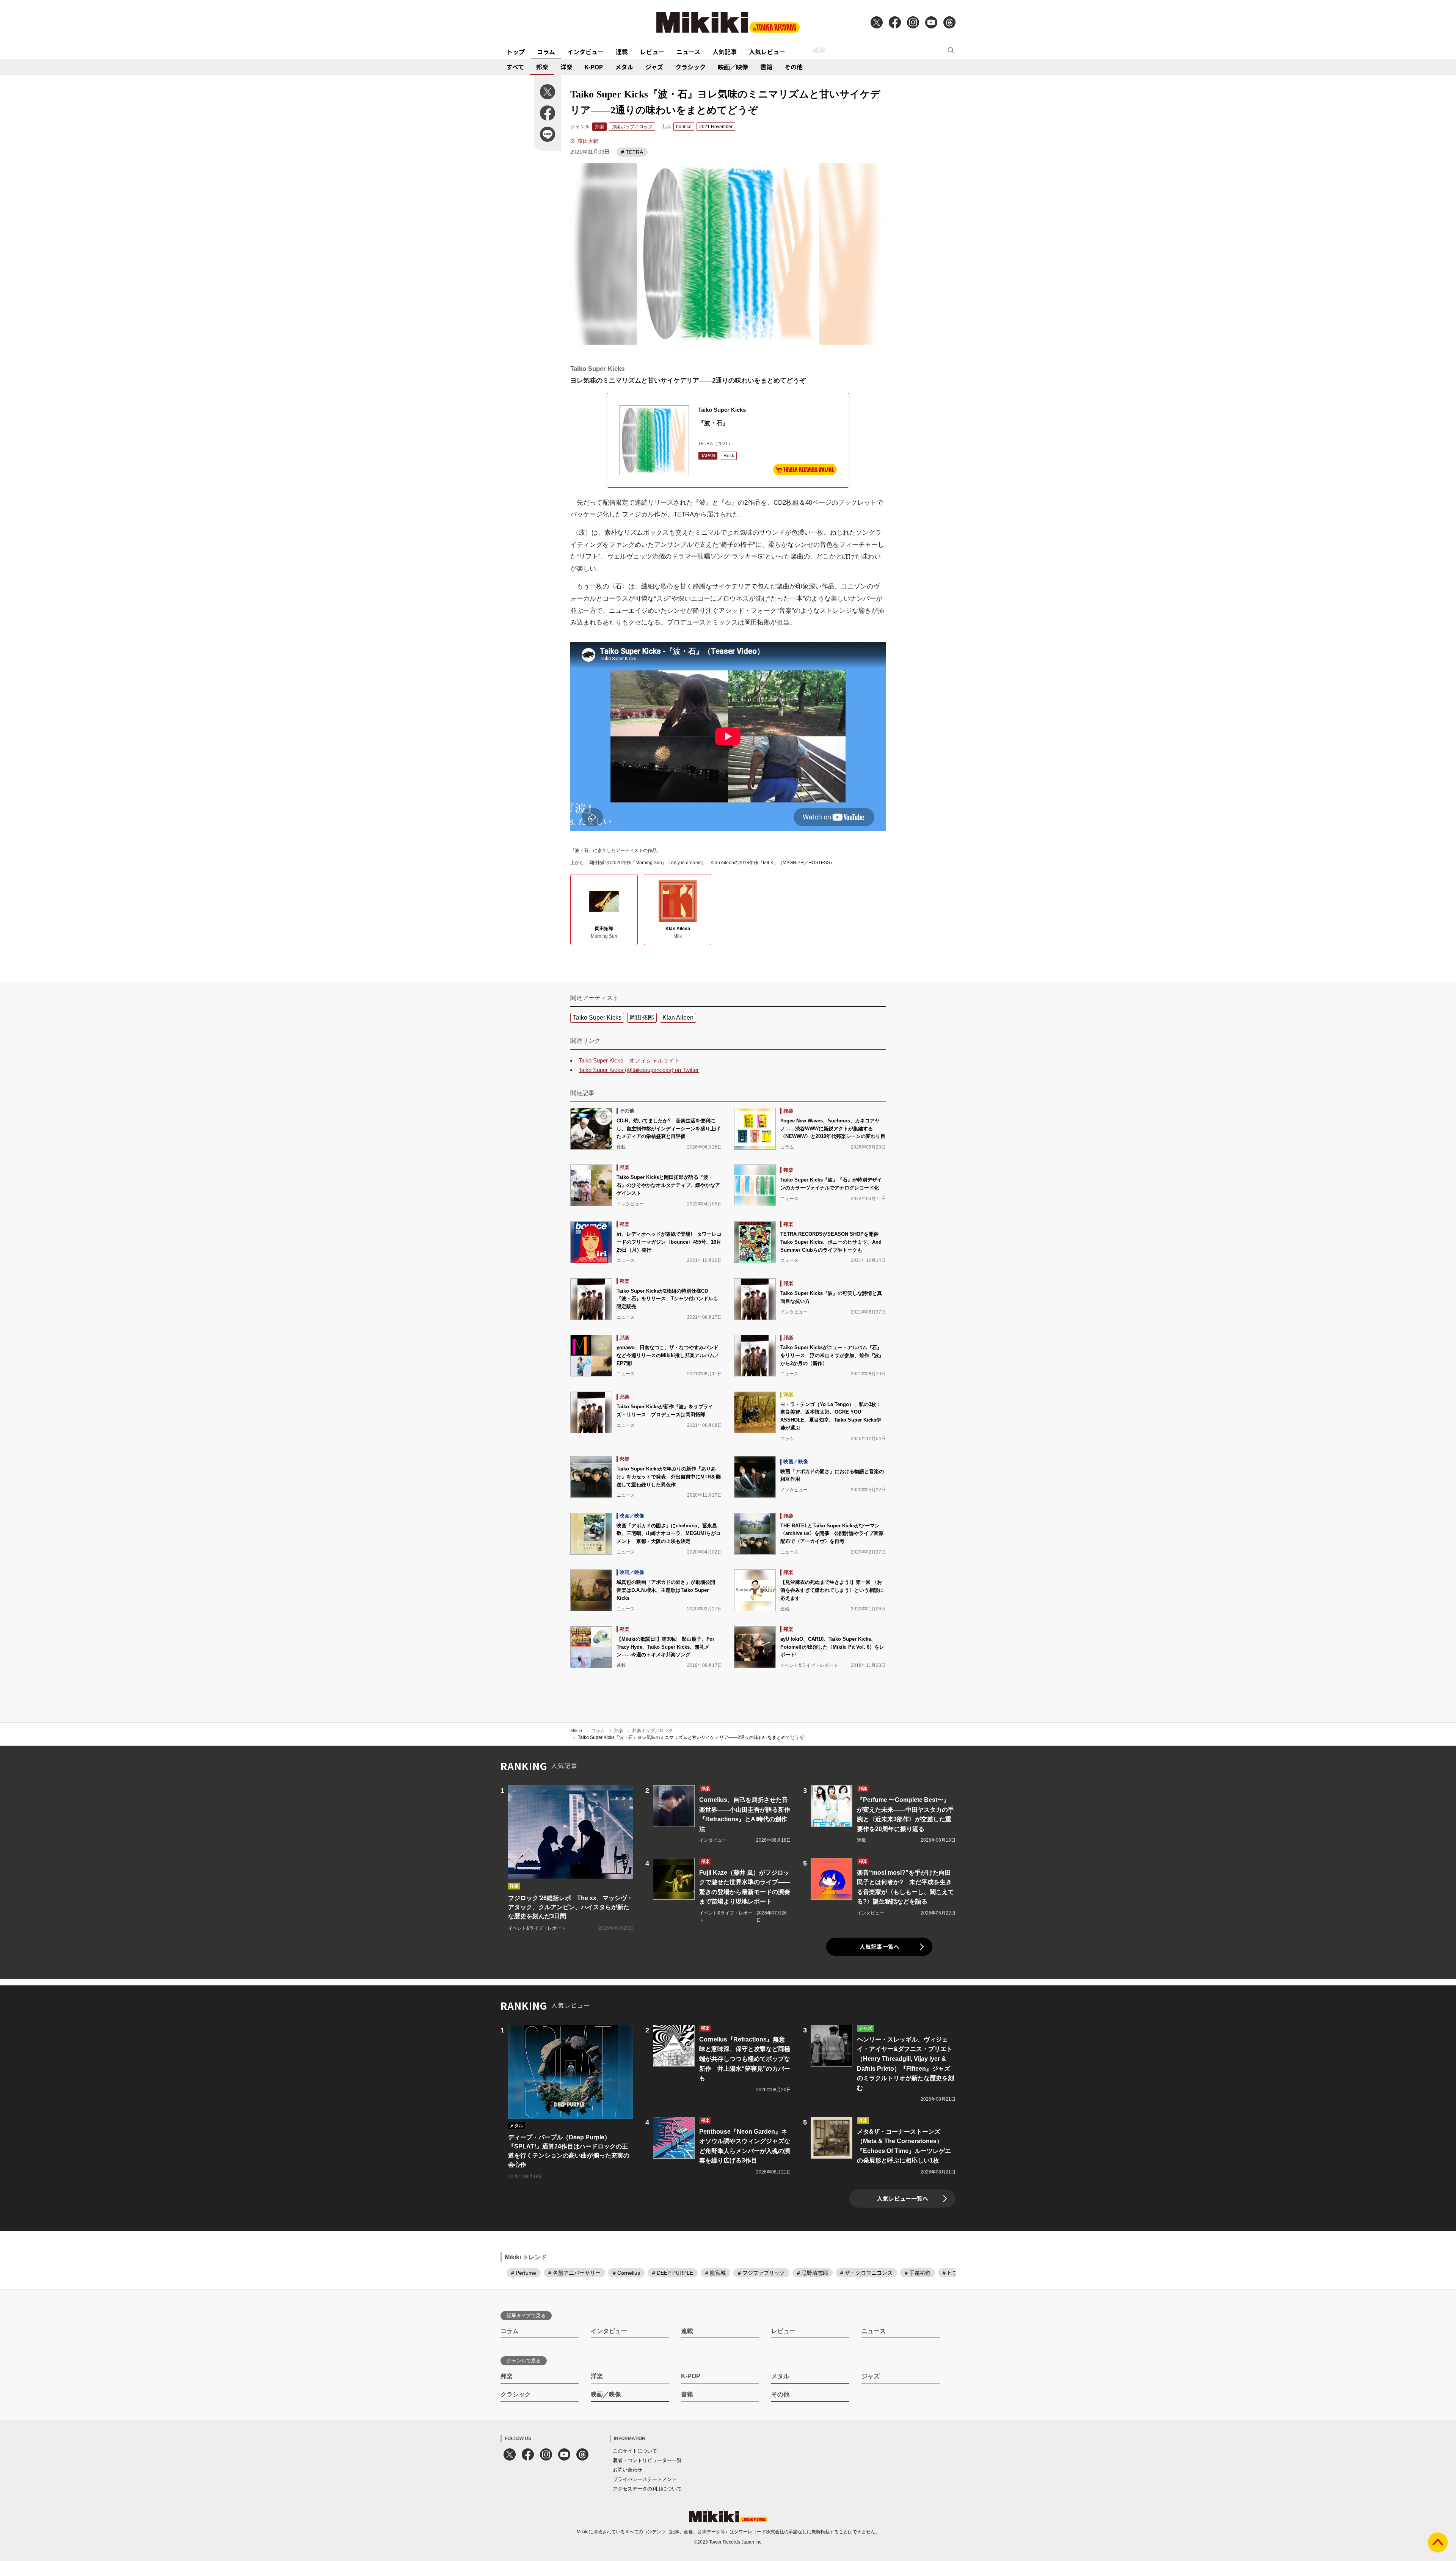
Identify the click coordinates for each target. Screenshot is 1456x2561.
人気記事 (725, 52)
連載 (622, 52)
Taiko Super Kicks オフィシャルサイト (629, 1060)
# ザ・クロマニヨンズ (866, 2273)
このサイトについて (635, 2451)
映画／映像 (733, 67)
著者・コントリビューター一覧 (647, 2460)
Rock (729, 456)
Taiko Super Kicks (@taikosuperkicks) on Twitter (639, 1070)
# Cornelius (626, 2273)
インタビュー (585, 52)
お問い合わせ (628, 2470)
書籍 (766, 67)
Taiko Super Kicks (597, 1018)
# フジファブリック (761, 2273)
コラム (546, 52)
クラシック (690, 67)
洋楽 (566, 67)
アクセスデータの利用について (647, 2489)
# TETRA (632, 152)
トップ (516, 52)
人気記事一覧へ (879, 1947)
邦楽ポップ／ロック (632, 127)
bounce (684, 127)
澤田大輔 (588, 141)
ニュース (688, 52)
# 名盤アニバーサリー (574, 2273)
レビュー (652, 52)
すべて (515, 67)
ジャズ (654, 67)
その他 (794, 67)
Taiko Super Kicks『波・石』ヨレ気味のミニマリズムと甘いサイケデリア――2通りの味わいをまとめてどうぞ (691, 1737)
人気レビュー (767, 52)
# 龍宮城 (715, 2273)
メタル (624, 67)
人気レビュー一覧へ (903, 2198)
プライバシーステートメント (645, 2479)
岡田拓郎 (642, 1018)
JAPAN (708, 456)
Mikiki (576, 1731)
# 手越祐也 (918, 2273)
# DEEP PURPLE (673, 2273)
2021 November (716, 127)
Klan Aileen (678, 1018)
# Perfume (524, 2273)
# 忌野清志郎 (813, 2273)
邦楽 (542, 67)
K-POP (594, 67)
